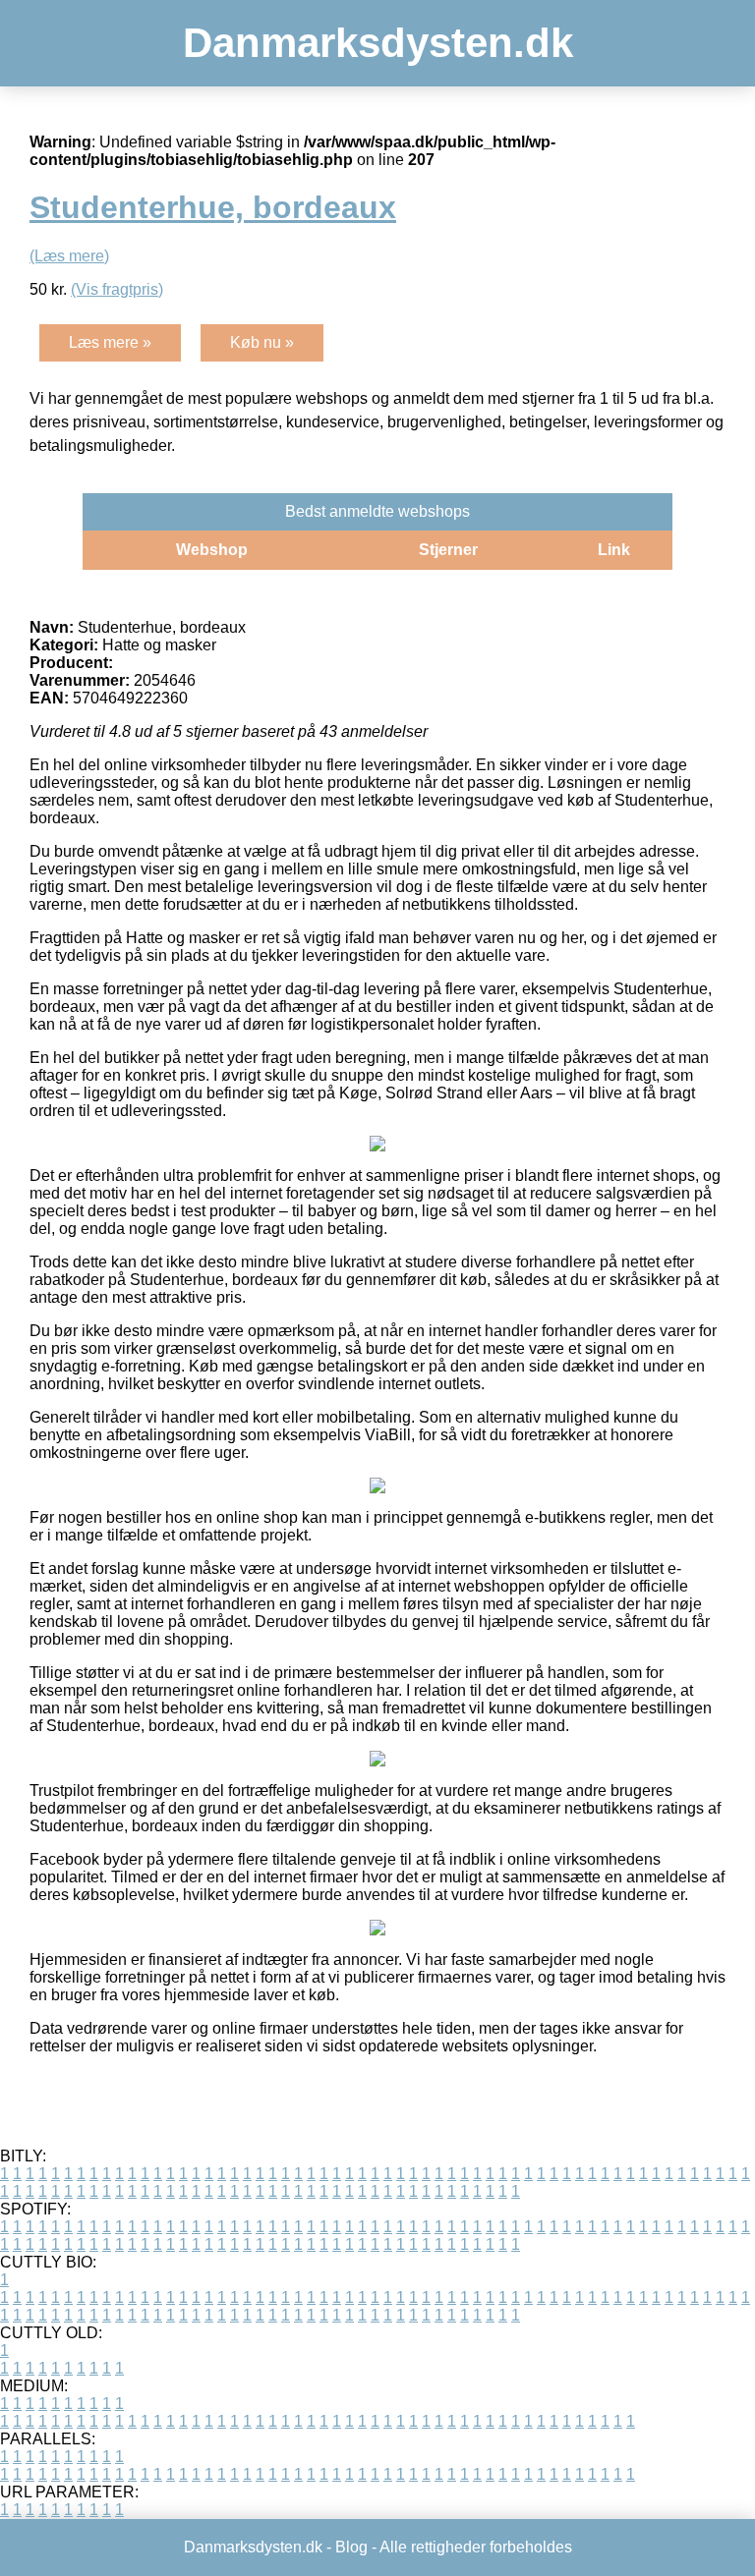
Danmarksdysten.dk (378, 43)
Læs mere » (110, 342)
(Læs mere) (69, 256)
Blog (351, 2547)
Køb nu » (262, 342)
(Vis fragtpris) (117, 289)
